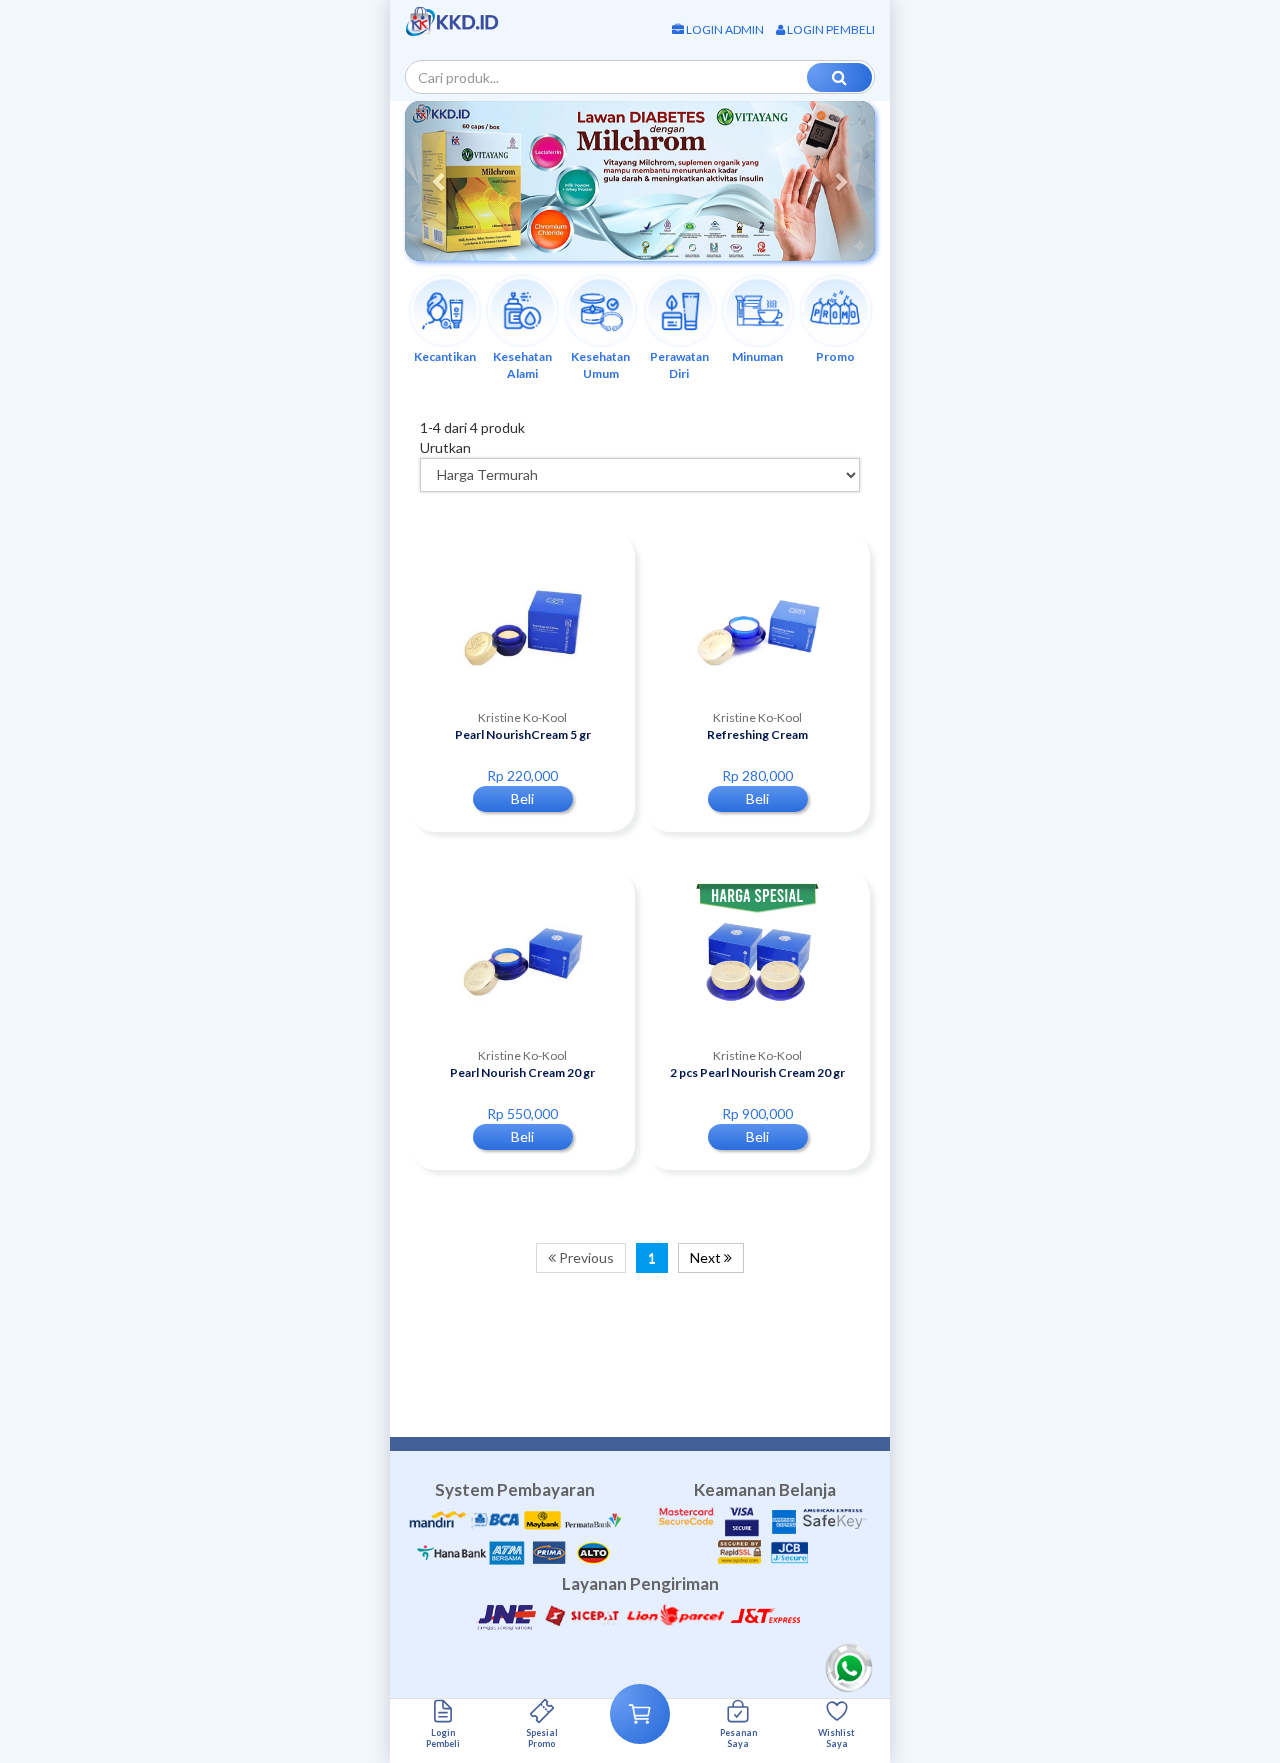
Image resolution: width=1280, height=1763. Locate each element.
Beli (522, 798)
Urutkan (445, 447)
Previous (585, 1257)
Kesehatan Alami (522, 365)
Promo (835, 356)
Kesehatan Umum (600, 365)
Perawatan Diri (679, 365)
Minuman (757, 356)
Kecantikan (445, 356)
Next (707, 1257)
